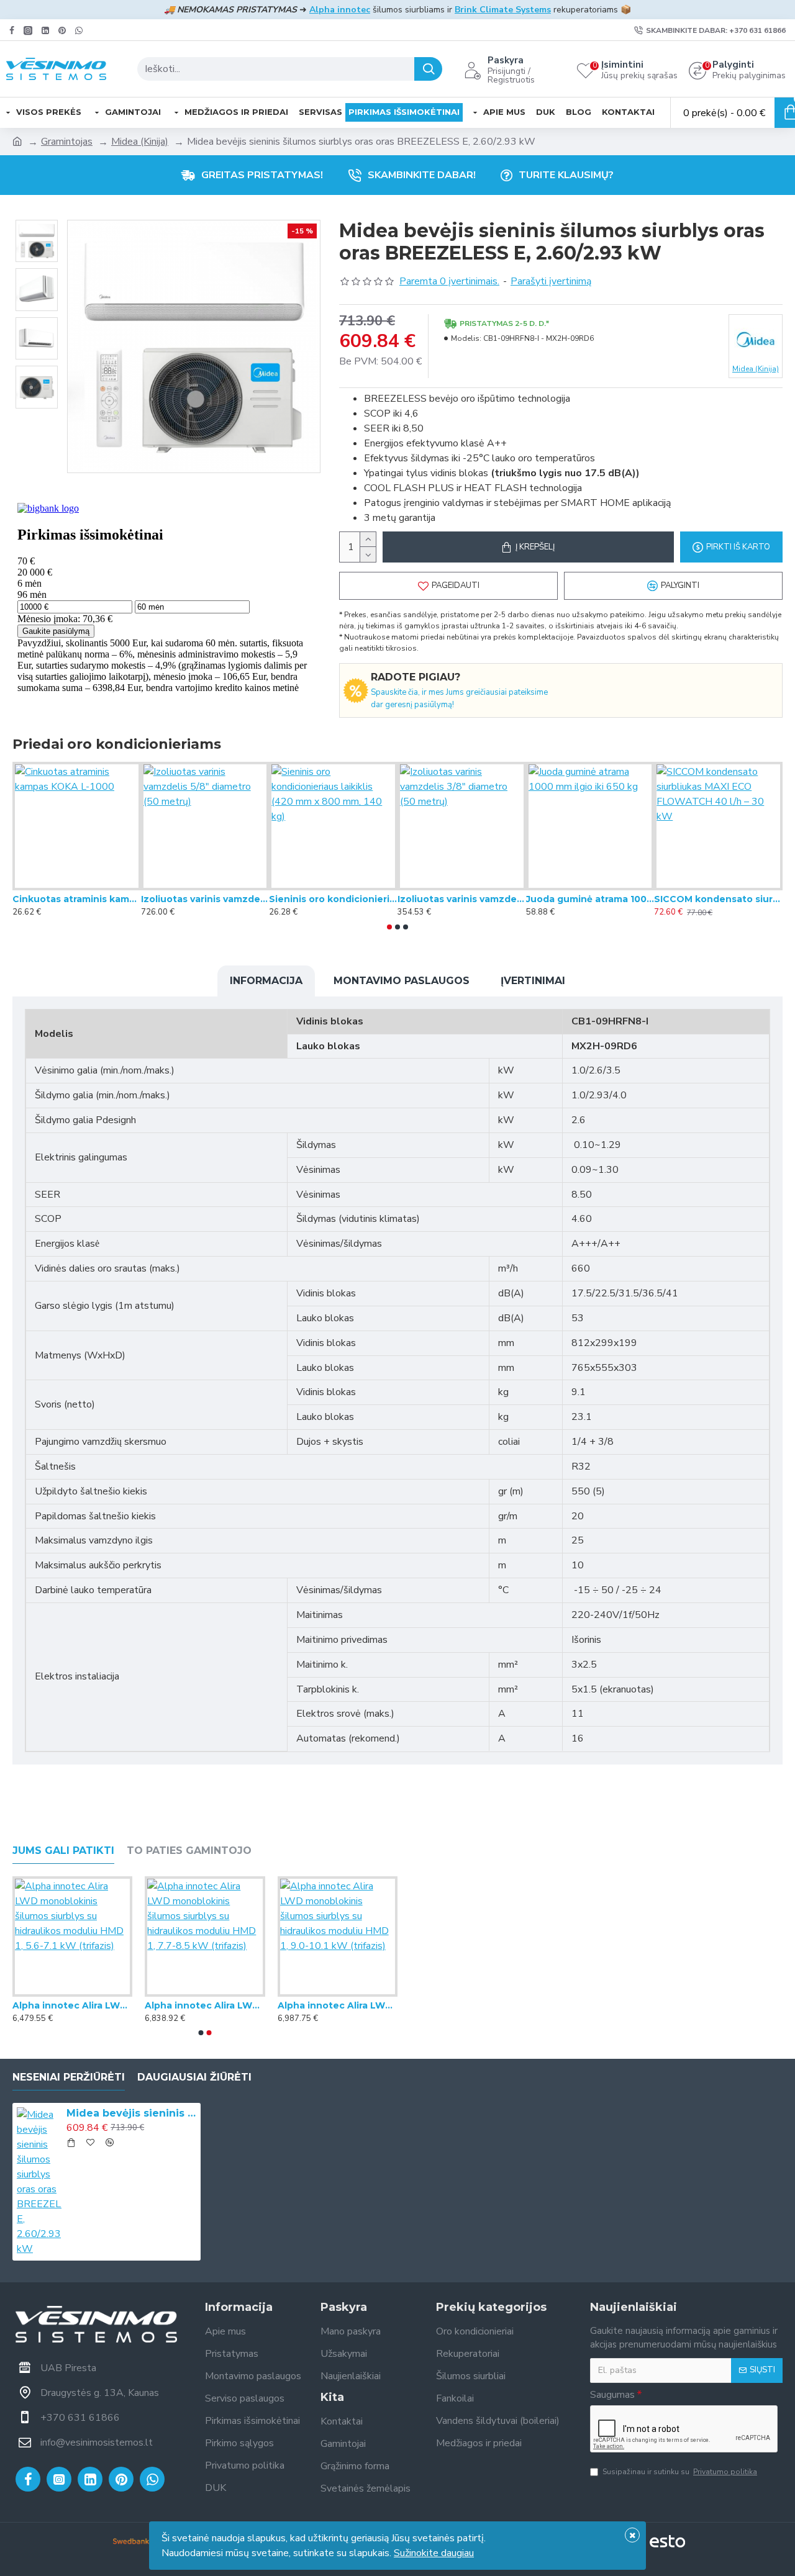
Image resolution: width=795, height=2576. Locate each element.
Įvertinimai (533, 981)
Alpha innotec (340, 10)
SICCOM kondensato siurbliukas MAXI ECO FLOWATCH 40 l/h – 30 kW (718, 899)
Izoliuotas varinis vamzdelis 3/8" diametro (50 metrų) (462, 899)
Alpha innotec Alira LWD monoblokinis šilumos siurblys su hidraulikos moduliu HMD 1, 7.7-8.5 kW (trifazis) (205, 2005)
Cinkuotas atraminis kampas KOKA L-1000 (77, 899)
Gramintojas (67, 142)
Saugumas (612, 2395)
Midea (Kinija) (140, 142)
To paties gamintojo (189, 1851)
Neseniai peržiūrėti (69, 2077)
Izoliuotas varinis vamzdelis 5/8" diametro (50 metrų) (205, 899)
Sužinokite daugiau (434, 2553)
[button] (389, 927)
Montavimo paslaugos (402, 981)
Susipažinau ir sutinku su (680, 2472)
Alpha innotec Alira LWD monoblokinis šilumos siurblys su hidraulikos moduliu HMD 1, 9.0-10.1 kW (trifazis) (338, 2005)
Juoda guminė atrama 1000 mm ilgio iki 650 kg (590, 899)
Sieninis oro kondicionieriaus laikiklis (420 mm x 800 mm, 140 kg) (333, 899)
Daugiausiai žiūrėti (194, 2077)
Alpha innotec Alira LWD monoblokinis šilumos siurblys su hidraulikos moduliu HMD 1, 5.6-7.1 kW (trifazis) (72, 2005)
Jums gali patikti (63, 1851)
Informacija (266, 981)
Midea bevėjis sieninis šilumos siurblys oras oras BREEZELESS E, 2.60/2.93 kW (131, 2113)
